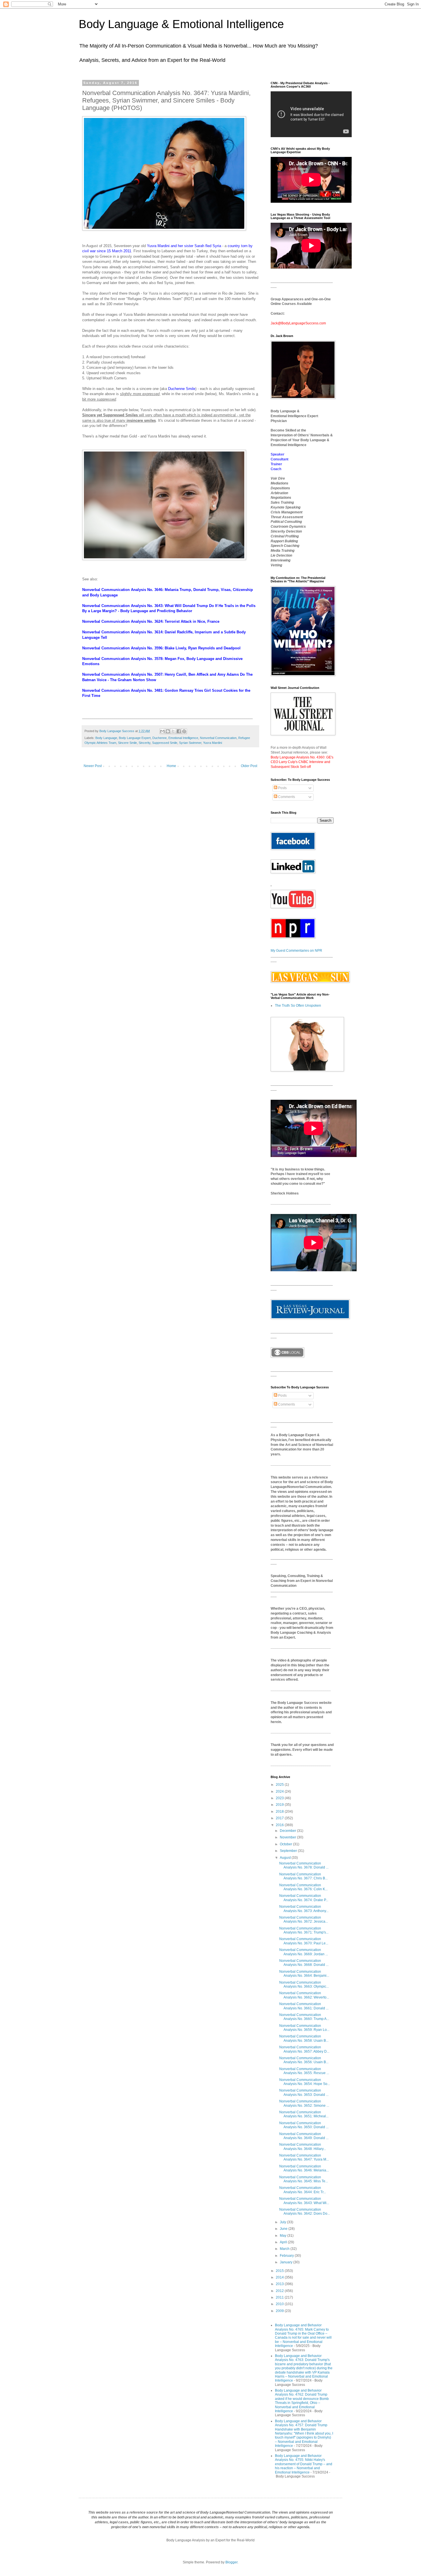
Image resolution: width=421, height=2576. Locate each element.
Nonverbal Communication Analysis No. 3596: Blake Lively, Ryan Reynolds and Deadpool (161, 648)
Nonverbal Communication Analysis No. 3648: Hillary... (303, 2147)
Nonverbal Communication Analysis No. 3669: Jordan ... (304, 1952)
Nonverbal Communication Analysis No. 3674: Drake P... (304, 1898)
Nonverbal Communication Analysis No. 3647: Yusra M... (304, 2157)
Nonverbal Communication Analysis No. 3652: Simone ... (304, 2103)
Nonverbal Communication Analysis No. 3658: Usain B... (304, 2038)
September (289, 1851)
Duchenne (160, 738)
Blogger (231, 2562)
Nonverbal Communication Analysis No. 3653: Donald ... (304, 2092)
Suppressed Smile (165, 743)
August (286, 1858)
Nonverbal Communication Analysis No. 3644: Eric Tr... (303, 2190)
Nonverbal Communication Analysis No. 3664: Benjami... (304, 1974)
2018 (280, 1812)
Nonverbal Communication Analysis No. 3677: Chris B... (303, 1876)
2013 (280, 2284)
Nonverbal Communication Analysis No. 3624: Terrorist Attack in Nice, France (151, 621)
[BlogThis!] (168, 731)
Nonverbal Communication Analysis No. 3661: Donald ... (304, 2006)
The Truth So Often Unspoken (298, 1006)
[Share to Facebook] (179, 731)
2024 (280, 1791)
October (286, 1844)
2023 (280, 1798)
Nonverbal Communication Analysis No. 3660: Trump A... (304, 2017)
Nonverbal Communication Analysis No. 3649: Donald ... (304, 2136)
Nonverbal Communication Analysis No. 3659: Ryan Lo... (304, 2028)
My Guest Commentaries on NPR (296, 951)
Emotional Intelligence (183, 738)
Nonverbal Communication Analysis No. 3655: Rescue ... (304, 2071)
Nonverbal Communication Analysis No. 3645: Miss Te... (304, 2179)
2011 (280, 2297)
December (288, 1831)
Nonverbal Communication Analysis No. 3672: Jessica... (304, 1919)
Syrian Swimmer (190, 743)
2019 (280, 1805)
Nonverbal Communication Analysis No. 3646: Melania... (304, 2168)
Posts (282, 788)
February (287, 2256)
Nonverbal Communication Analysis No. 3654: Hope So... (305, 2082)
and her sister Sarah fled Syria (196, 246)
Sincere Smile (127, 743)
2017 (280, 1818)
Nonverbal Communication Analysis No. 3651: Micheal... (304, 2114)
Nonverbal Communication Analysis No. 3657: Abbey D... (304, 2049)
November (288, 1837)
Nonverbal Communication (218, 738)
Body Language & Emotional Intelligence (181, 24)
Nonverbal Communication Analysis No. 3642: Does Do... (305, 2212)
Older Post (249, 766)
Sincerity (144, 743)
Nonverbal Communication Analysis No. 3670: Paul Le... (304, 1941)
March (285, 2249)
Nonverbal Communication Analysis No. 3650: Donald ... (304, 2125)
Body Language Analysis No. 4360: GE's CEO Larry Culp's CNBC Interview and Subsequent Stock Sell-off (302, 762)
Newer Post (93, 766)
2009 (280, 2311)
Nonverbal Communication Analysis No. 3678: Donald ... (304, 1865)
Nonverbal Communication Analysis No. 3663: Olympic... (304, 1984)
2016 (280, 1825)
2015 (280, 2271)
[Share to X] (173, 731)
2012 (280, 2291)
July (283, 2222)
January (287, 2262)
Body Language (106, 738)
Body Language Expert (135, 738)
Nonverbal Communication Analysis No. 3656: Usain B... (304, 2060)
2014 (280, 2277)
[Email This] (162, 731)
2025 (280, 1785)
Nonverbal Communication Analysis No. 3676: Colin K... (303, 1887)
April (284, 2242)
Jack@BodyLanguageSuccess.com (298, 323)
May (284, 2236)
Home (171, 766)
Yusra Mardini (158, 246)
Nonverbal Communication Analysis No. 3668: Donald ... (304, 1963)
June (284, 2229)
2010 (280, 2304)
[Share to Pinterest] (184, 731)
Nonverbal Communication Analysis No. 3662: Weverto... (304, 1995)
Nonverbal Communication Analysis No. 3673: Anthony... (304, 1909)
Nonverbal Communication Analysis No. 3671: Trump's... (304, 1930)
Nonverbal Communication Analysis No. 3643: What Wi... (304, 2201)
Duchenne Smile (182, 389)
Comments (286, 797)
